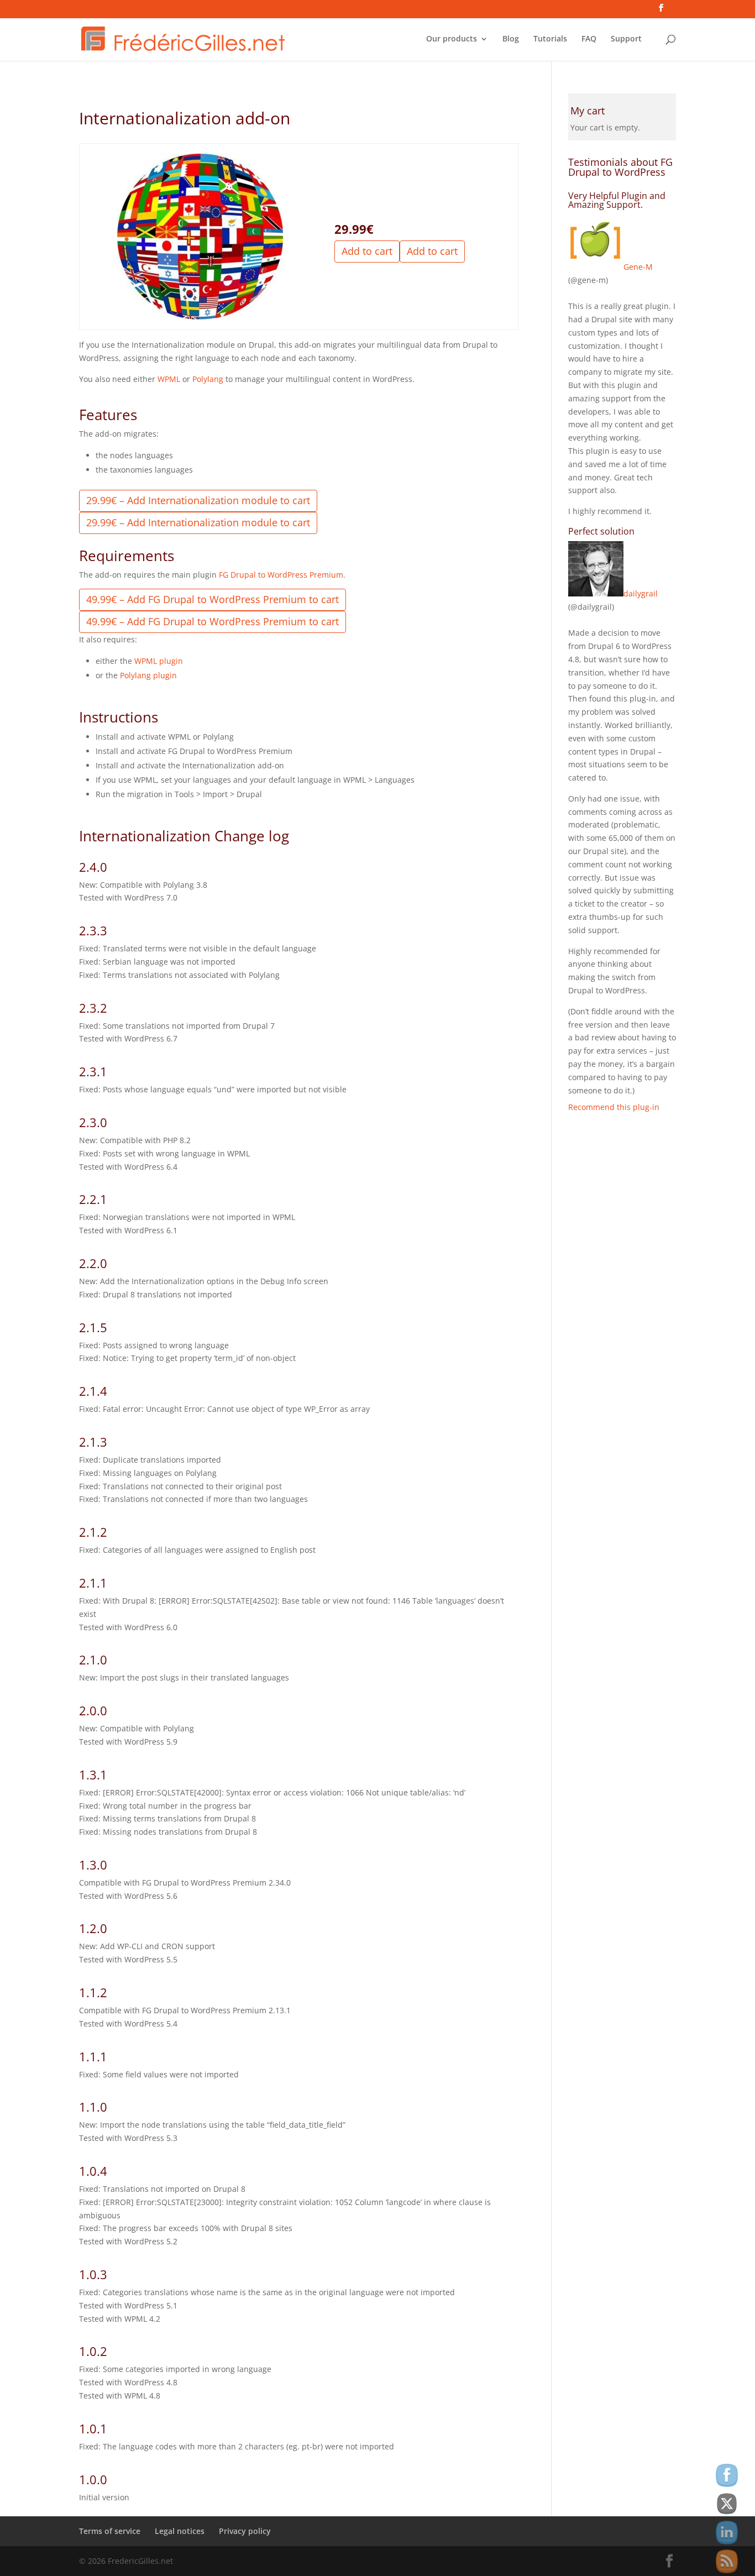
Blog (511, 39)
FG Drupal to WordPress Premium (281, 575)
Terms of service (110, 2531)
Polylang (208, 379)
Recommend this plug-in (614, 1107)
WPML (169, 379)
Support (626, 39)
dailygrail (641, 593)
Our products (452, 39)
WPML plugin (159, 661)
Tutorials (550, 39)
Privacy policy (245, 2531)
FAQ (589, 39)
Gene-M (638, 267)
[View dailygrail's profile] (596, 593)
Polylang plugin (148, 675)
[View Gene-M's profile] (596, 267)
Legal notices (180, 2531)
